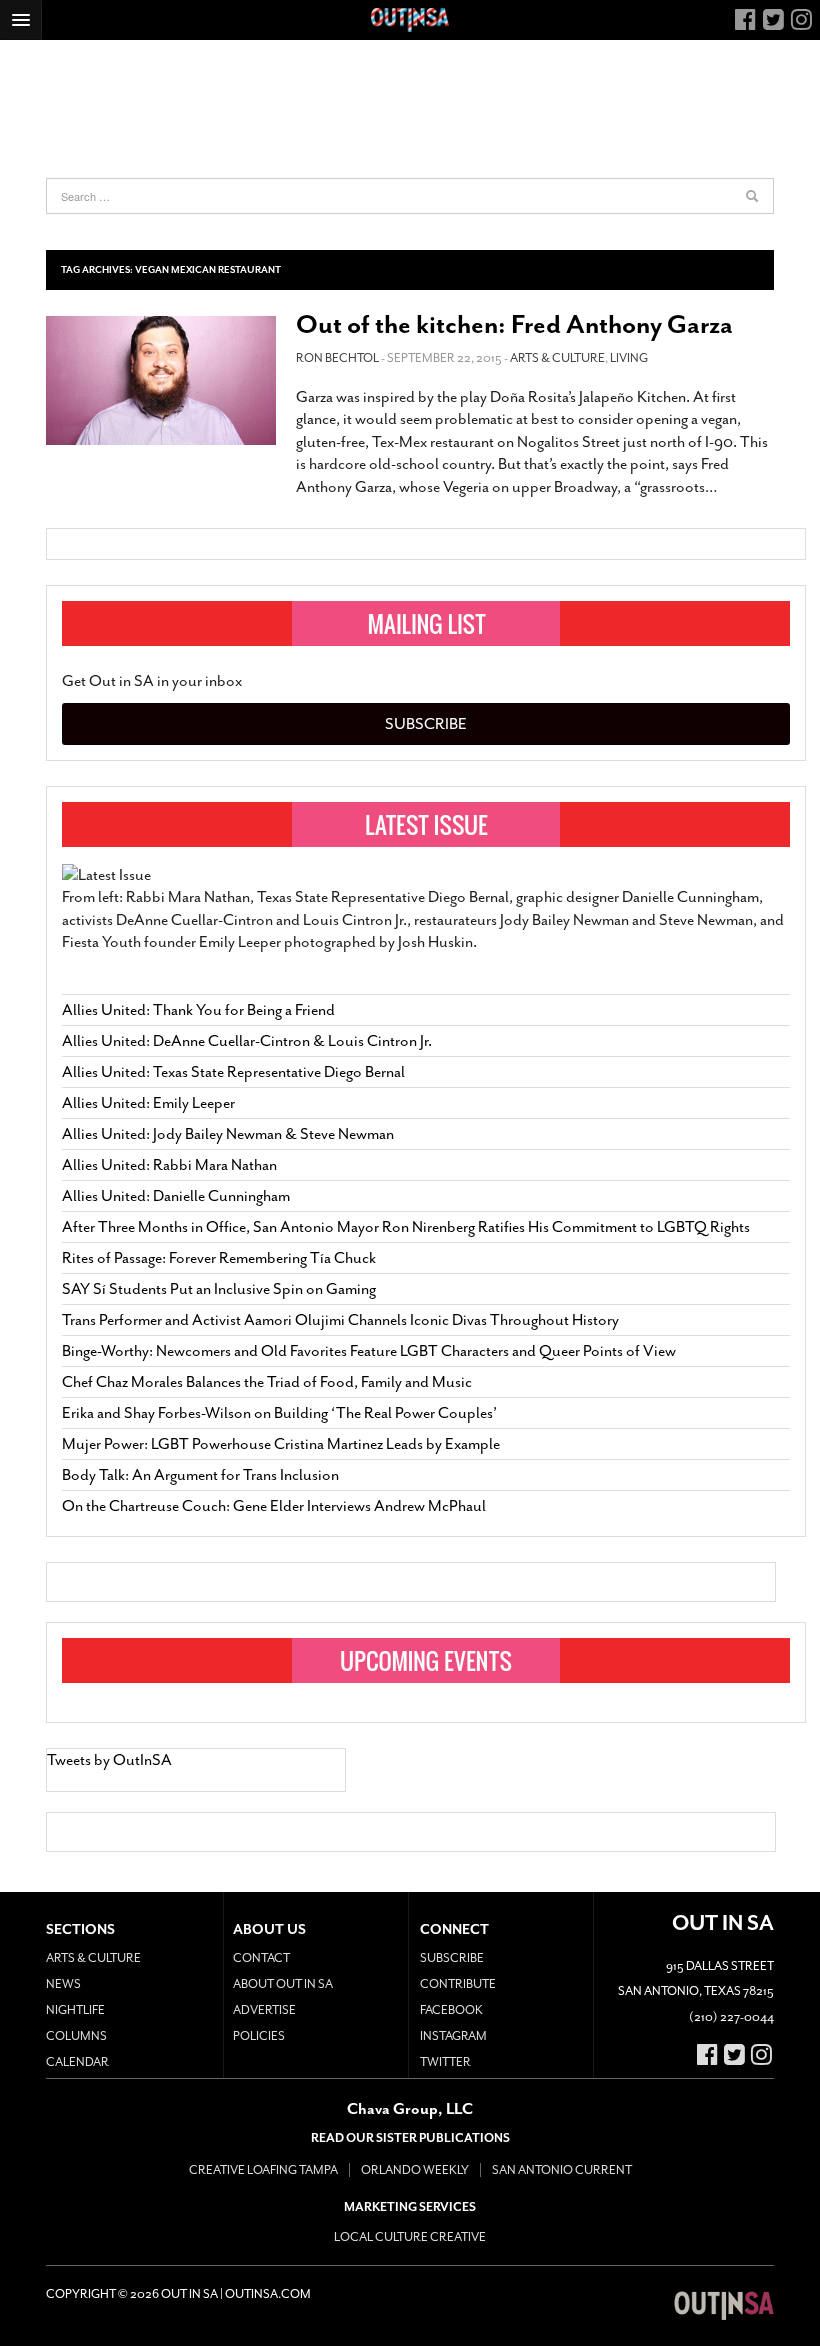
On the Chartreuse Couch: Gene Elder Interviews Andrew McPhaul (274, 1506)
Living (629, 358)
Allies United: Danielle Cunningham (176, 1196)
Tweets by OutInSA (109, 1760)
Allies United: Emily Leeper (148, 1103)
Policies (259, 2036)
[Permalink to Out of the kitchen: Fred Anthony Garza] (161, 380)
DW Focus (410, 20)
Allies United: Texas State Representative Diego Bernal (233, 1072)
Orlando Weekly (415, 2170)
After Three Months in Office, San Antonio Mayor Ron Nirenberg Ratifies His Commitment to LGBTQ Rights (406, 1227)
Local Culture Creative (410, 2237)
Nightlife (75, 2010)
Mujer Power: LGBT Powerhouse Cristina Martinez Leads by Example (281, 1444)
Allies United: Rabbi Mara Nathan (169, 1165)
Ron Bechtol (337, 358)
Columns (76, 2036)
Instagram (453, 2036)
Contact (261, 1958)
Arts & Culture (557, 358)
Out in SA (724, 2306)
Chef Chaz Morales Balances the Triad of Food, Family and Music (267, 1382)
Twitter (445, 2062)
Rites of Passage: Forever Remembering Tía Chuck (219, 1258)
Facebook (451, 2010)
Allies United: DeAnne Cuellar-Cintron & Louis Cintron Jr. (248, 1041)
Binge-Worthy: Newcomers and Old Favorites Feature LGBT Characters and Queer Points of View (369, 1351)
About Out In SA (283, 1984)
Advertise (264, 2010)
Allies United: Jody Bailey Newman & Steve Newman (228, 1134)
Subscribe (426, 724)
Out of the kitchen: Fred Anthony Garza (514, 324)
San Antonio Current (562, 2170)
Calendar (77, 2062)
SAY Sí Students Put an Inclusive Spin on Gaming (219, 1289)
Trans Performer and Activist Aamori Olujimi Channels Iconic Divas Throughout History (340, 1320)
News (63, 1984)
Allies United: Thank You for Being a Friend (198, 1010)
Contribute (458, 1984)
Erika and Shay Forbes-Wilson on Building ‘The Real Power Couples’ (279, 1413)
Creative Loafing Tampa (263, 2170)
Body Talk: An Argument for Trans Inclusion (200, 1475)
